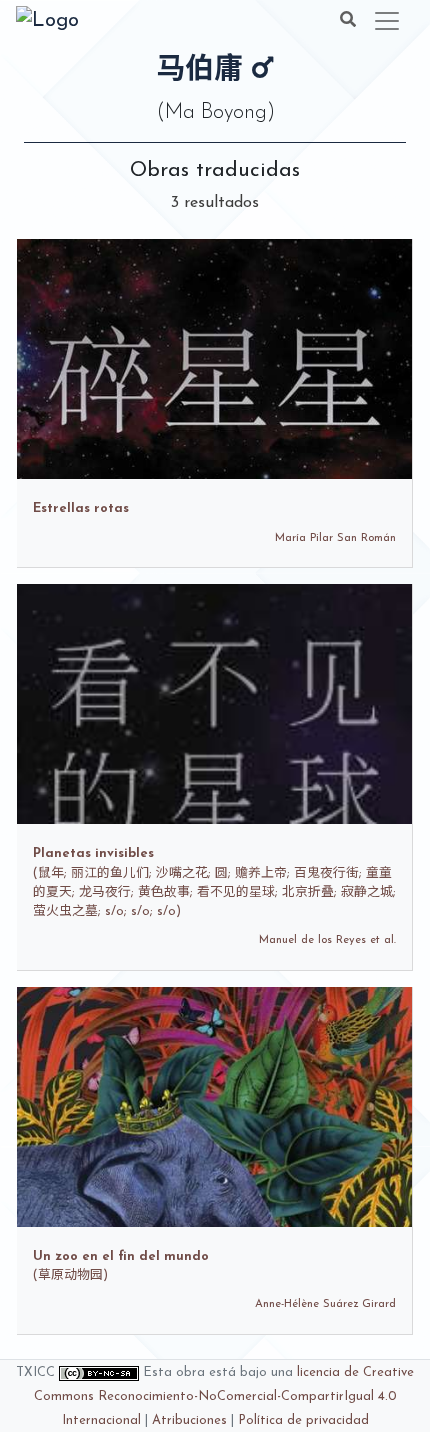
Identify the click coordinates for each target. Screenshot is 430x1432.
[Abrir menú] (387, 21)
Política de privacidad (303, 1420)
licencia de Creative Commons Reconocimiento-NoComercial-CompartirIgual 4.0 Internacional (224, 1396)
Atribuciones (189, 1420)
